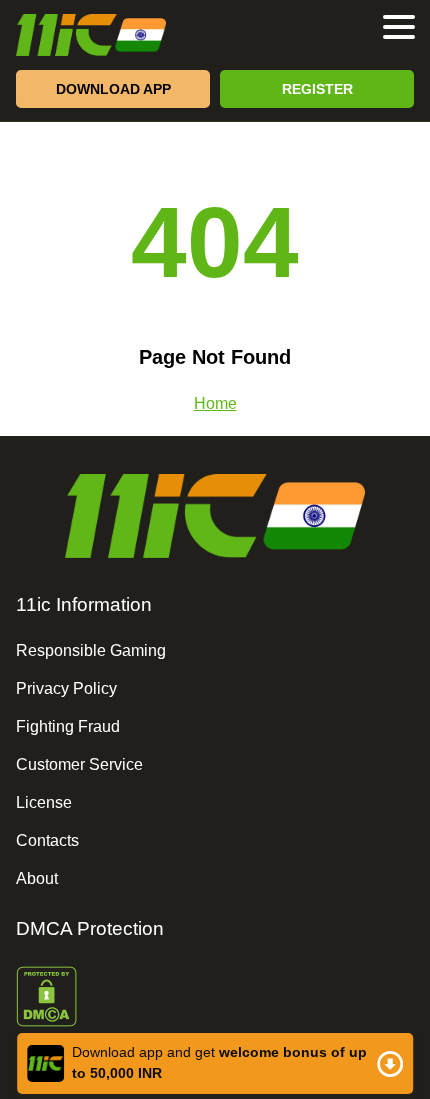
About (37, 878)
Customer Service (79, 764)
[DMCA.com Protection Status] (215, 998)
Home (215, 403)
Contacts (47, 840)
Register (317, 89)
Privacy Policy (66, 688)
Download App (113, 89)
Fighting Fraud (68, 726)
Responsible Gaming (91, 650)
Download (215, 1063)
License (44, 802)
